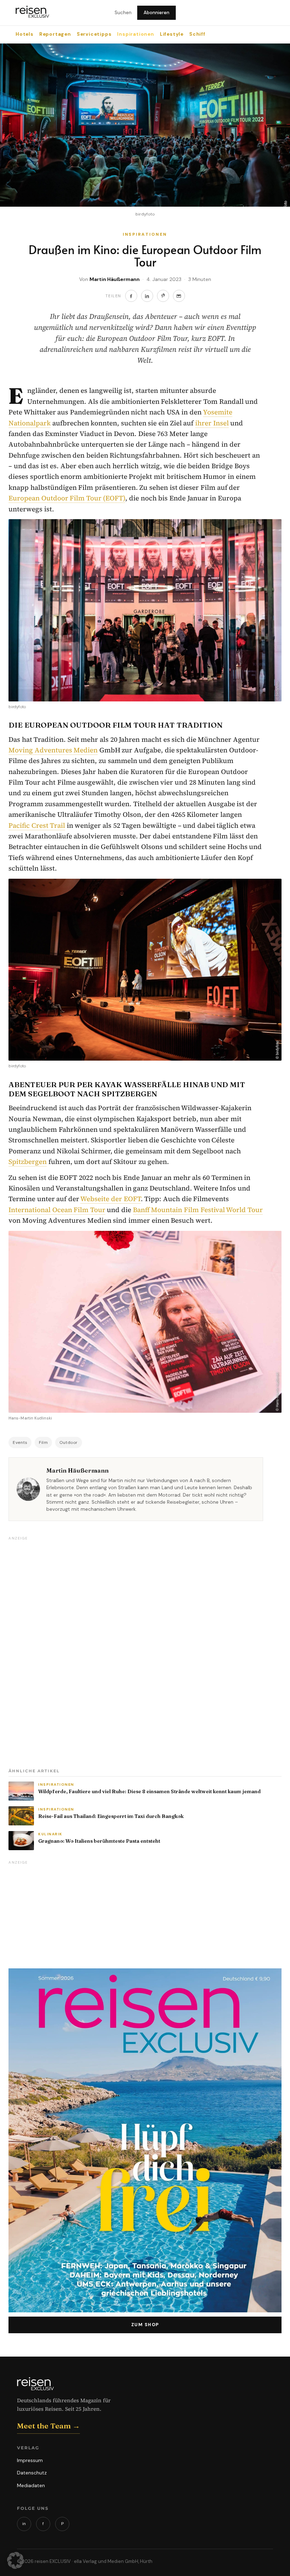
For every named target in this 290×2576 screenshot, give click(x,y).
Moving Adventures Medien (53, 750)
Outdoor (69, 1442)
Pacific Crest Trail (37, 825)
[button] (16, 2560)
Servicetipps (94, 34)
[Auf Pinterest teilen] (163, 296)
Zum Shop (145, 2325)
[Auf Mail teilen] (179, 296)
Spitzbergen (28, 1161)
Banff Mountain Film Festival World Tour (198, 1210)
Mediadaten (31, 2485)
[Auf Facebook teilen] (131, 296)
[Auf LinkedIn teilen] (147, 296)
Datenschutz (32, 2473)
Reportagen (55, 34)
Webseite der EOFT (110, 1199)
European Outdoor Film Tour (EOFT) (67, 498)
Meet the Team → (48, 2426)
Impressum (30, 2460)
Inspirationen (135, 34)
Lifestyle (172, 34)
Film (43, 1442)
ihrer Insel (212, 423)
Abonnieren (156, 13)
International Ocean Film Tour (57, 1210)
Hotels (25, 34)
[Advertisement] (62, 1650)
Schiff (197, 34)
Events (20, 1442)
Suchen (123, 13)
